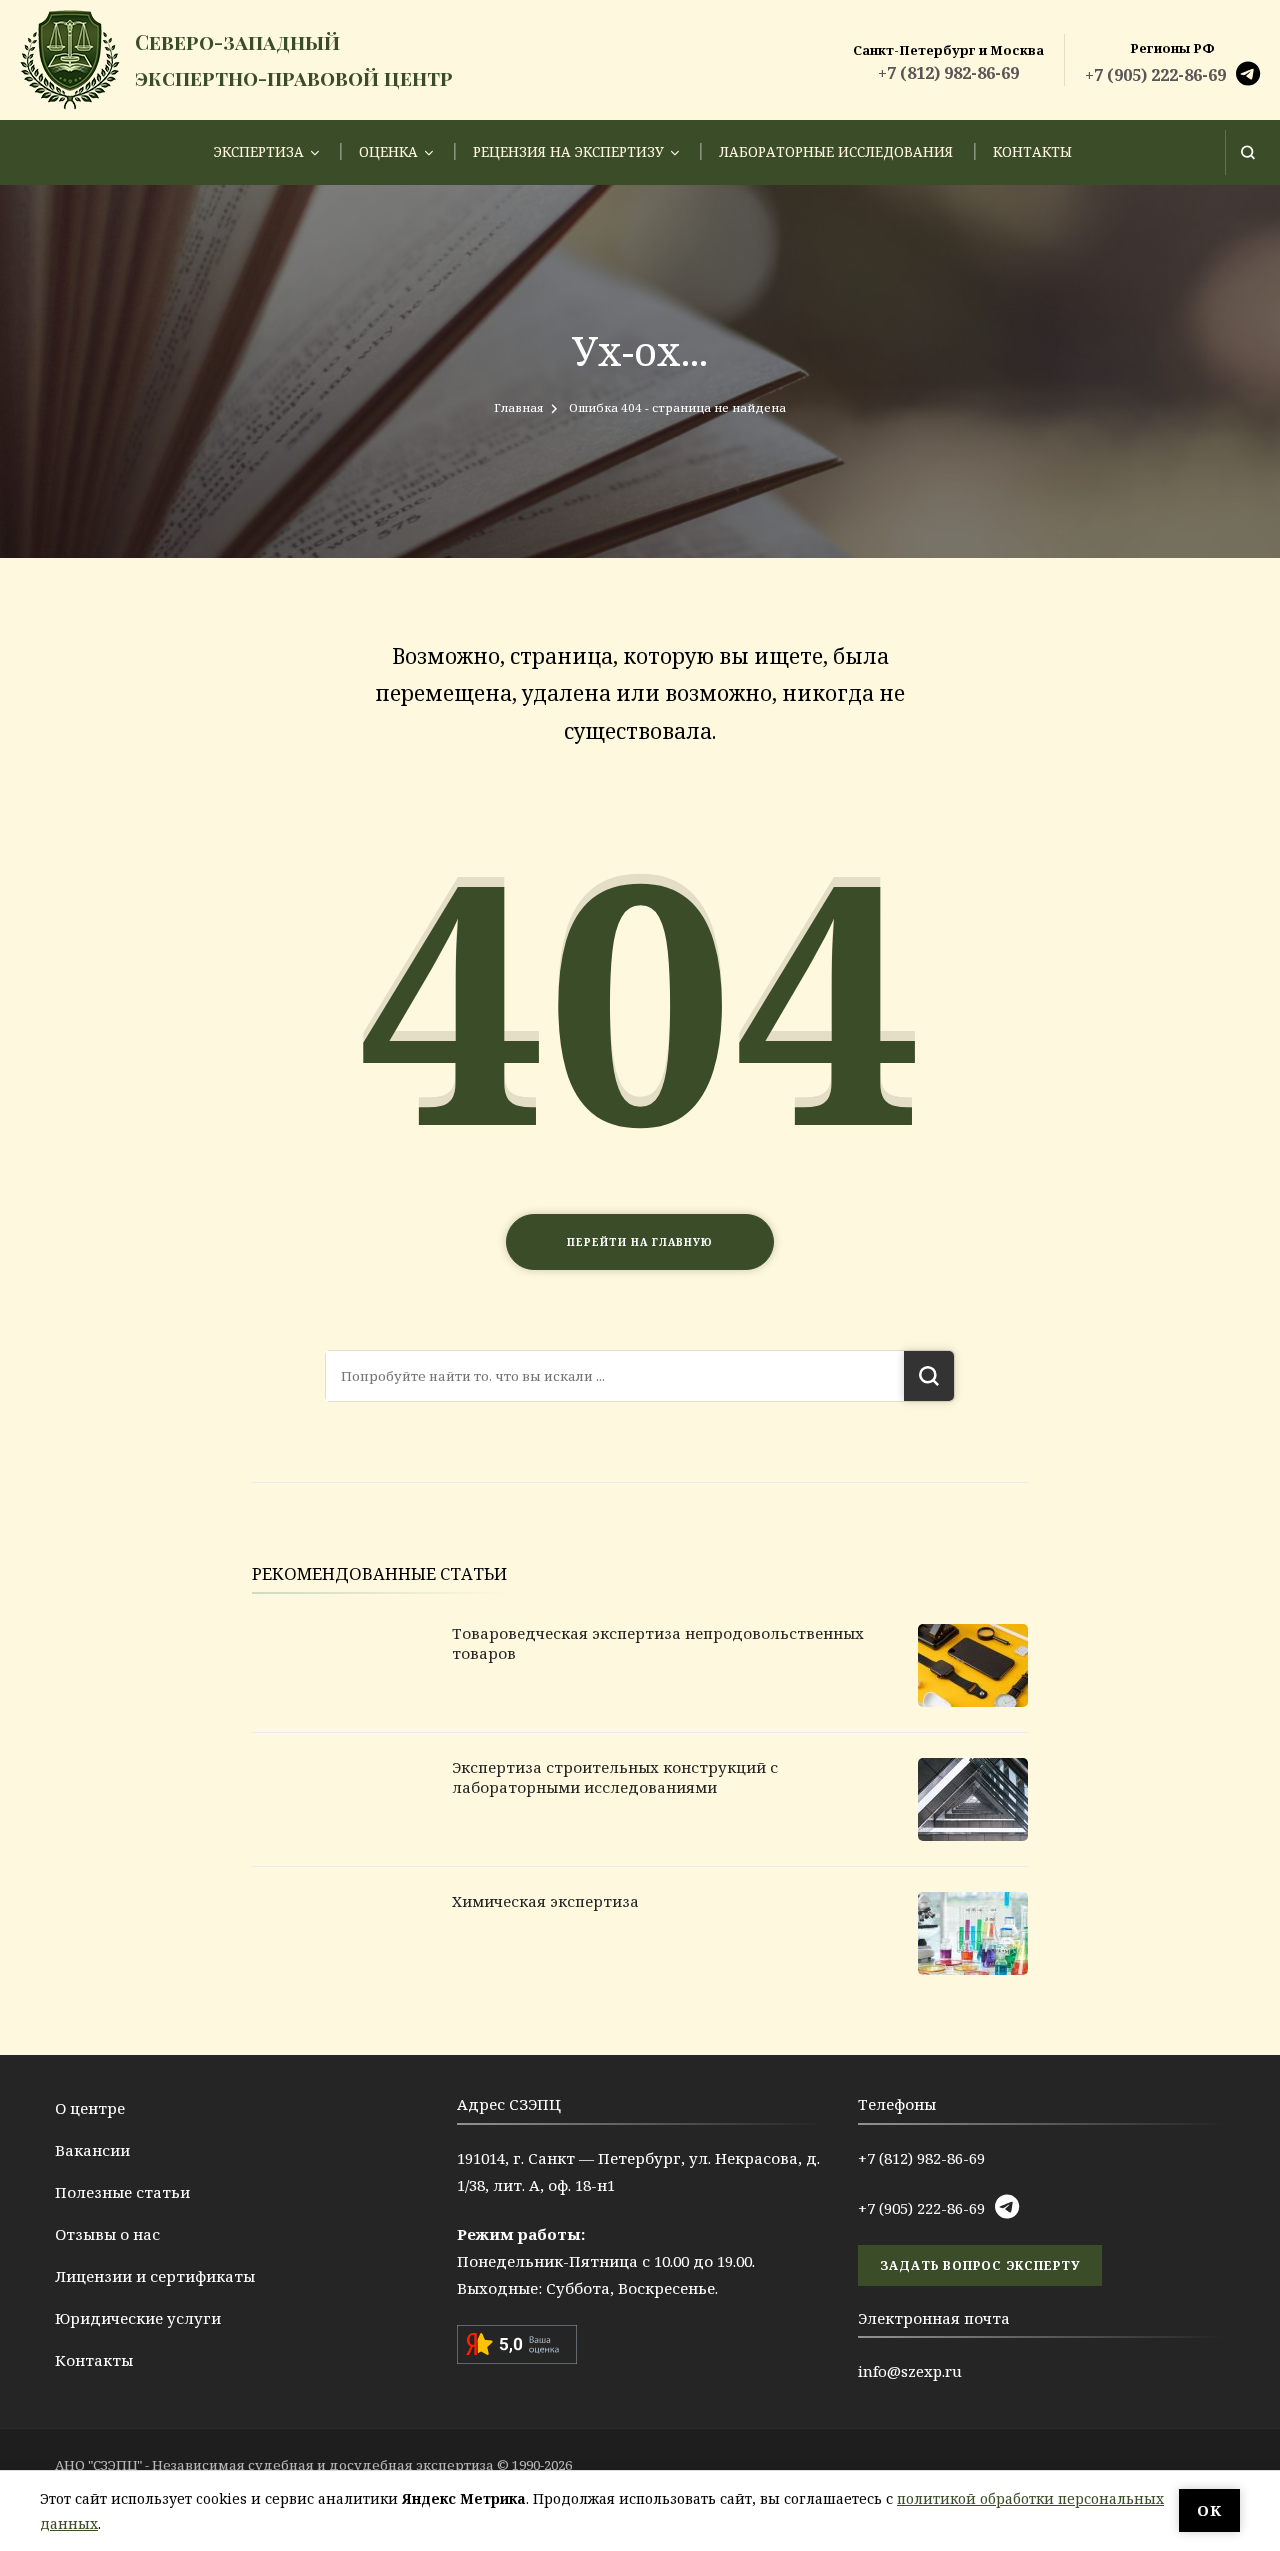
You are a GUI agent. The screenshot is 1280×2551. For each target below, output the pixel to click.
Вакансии (92, 2150)
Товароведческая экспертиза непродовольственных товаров (658, 1643)
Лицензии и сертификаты (155, 2276)
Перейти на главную (640, 1242)
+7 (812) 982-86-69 (948, 73)
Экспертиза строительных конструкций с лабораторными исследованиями (615, 1777)
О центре (90, 2108)
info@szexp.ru (910, 2371)
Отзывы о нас (107, 2234)
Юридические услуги (138, 2318)
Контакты (1032, 152)
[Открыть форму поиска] (1247, 152)
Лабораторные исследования (836, 152)
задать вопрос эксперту (980, 2265)
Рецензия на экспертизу (568, 152)
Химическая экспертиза (545, 1901)
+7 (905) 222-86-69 (1155, 75)
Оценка (388, 152)
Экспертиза (259, 152)
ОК (1209, 2510)
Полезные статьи (122, 2192)
